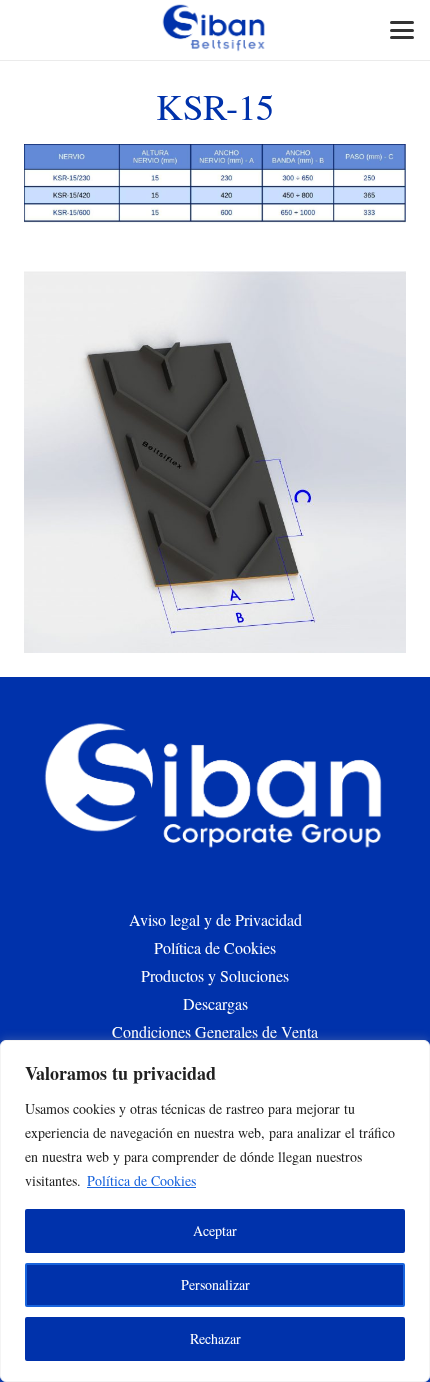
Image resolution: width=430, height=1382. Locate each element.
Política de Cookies (141, 1180)
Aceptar (215, 1230)
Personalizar (215, 1284)
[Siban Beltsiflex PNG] (214, 30)
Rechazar (215, 1338)
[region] (215, 1211)
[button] (402, 30)
